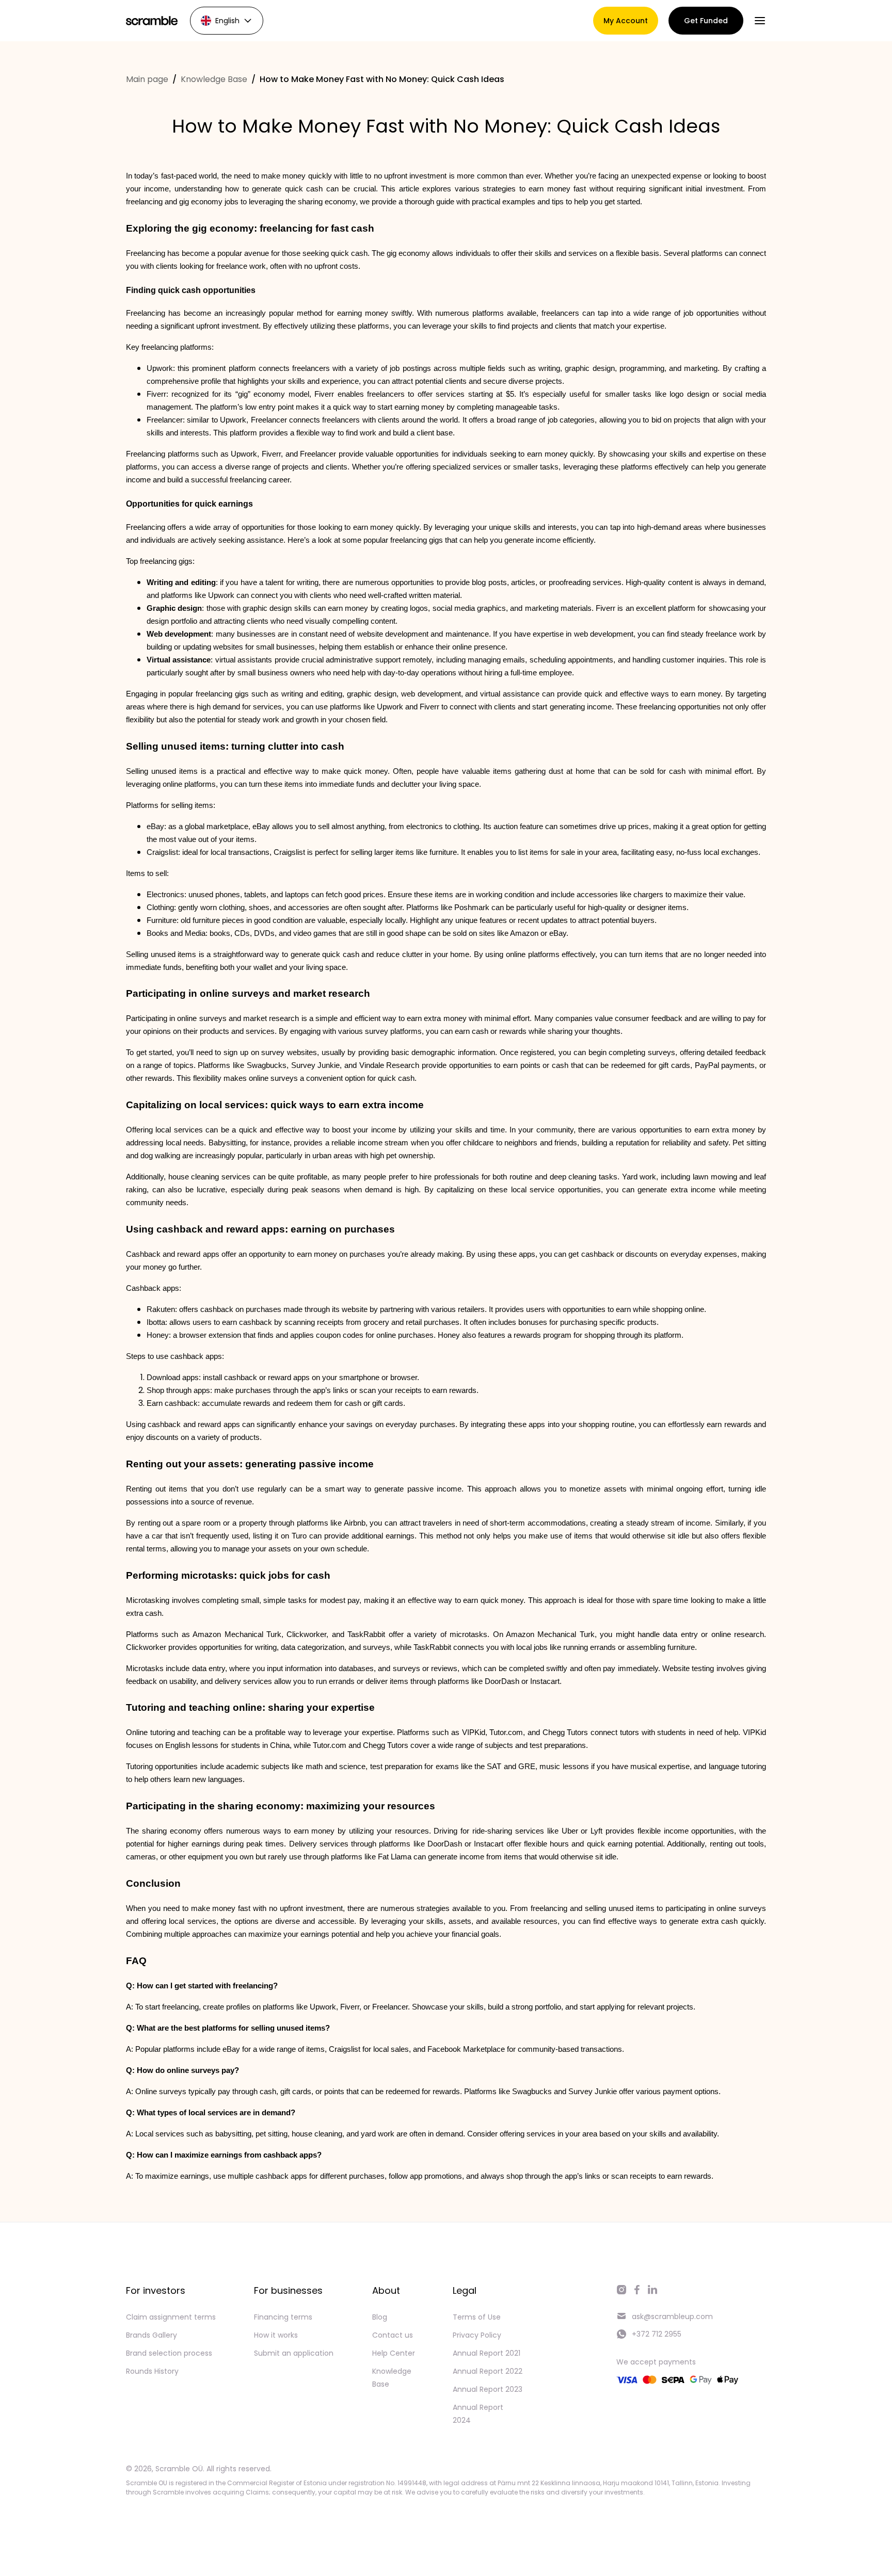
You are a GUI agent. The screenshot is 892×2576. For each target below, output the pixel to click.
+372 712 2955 (657, 2334)
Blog (380, 2317)
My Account (626, 21)
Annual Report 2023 (488, 2389)
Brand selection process (169, 2353)
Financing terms (283, 2317)
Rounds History (152, 2371)
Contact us (393, 2335)
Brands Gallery (152, 2335)
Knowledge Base (214, 79)
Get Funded (706, 21)
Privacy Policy (477, 2335)
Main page (147, 79)
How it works (276, 2335)
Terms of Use (477, 2317)
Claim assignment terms (171, 2317)
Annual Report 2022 (488, 2371)
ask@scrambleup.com (672, 2316)
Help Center (394, 2353)
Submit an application (294, 2353)
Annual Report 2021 (487, 2353)
